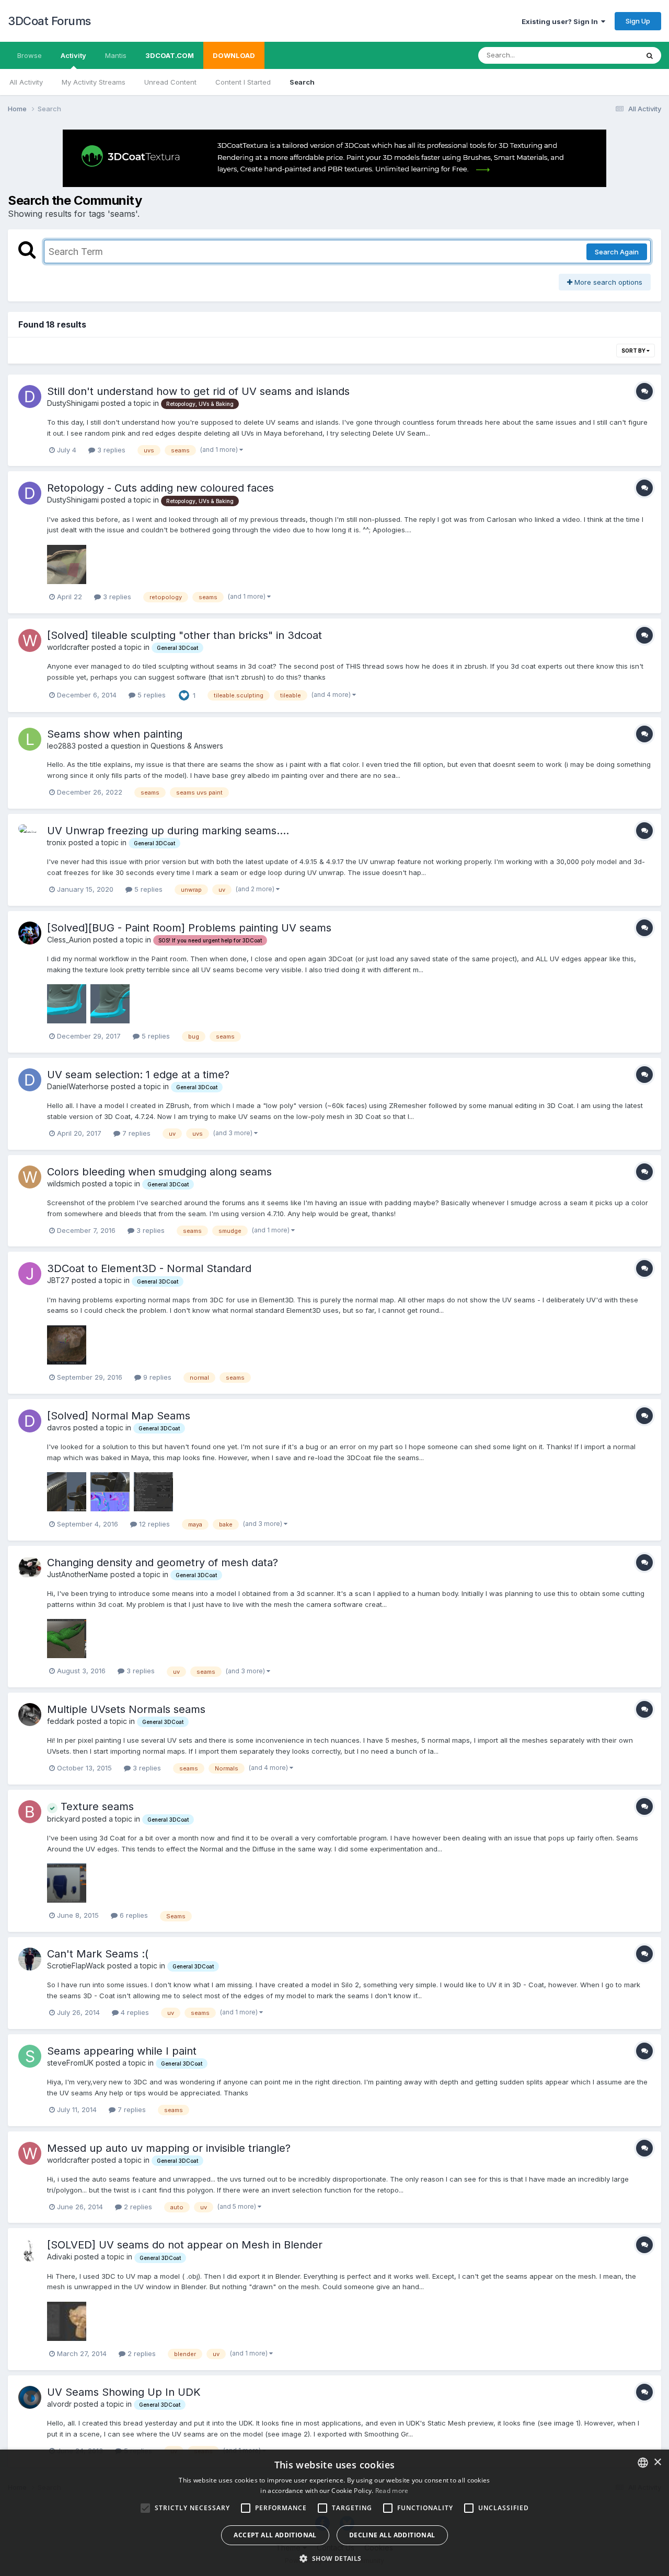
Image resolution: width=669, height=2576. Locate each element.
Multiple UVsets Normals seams (126, 1709)
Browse (30, 55)
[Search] (650, 55)
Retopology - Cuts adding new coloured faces (160, 488)
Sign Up (638, 21)
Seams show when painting (115, 734)
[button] (334, 2558)
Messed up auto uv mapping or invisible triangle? (169, 2148)
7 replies (135, 1133)
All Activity (26, 82)
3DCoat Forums (49, 21)
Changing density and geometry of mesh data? (163, 1563)
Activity (73, 55)
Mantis (116, 55)
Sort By (634, 351)
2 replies (137, 2207)
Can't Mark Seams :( (98, 1954)
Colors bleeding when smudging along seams (159, 1172)
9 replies (156, 1377)
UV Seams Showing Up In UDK (124, 2392)
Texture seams (96, 1806)
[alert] (334, 2513)
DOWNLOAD (234, 55)
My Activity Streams (94, 82)
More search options (607, 282)
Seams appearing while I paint (122, 2051)
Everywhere (606, 55)
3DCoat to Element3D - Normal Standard (149, 1268)
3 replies (110, 450)
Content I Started (243, 82)
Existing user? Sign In (561, 21)
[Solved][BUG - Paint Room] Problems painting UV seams (189, 928)
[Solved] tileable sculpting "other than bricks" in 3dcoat (184, 635)
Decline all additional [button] (392, 2535)
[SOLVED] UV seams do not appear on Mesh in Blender (185, 2245)
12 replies (153, 1524)
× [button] (657, 2462)
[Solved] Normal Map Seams (119, 1416)
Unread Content (170, 82)
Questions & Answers (187, 746)
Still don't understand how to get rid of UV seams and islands (198, 391)
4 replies (134, 2012)
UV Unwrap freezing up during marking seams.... (168, 831)
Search (302, 82)
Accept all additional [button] (275, 2535)
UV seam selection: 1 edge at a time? (138, 1075)
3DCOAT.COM (170, 55)
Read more (392, 2491)
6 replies (133, 1915)
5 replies (151, 695)
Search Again (617, 252)
